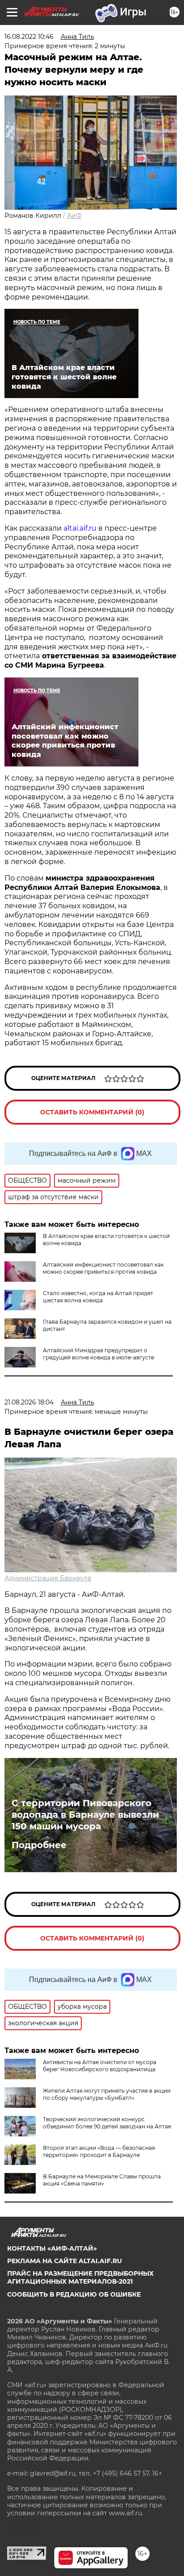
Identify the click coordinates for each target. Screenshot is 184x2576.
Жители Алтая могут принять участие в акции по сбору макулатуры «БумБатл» (107, 2094)
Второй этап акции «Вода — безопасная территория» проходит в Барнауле (99, 2151)
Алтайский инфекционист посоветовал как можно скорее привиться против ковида (103, 1268)
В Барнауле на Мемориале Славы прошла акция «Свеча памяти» (102, 2180)
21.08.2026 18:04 (29, 1402)
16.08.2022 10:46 (29, 37)
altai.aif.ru (80, 528)
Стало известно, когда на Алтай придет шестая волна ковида (98, 1297)
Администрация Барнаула (48, 1578)
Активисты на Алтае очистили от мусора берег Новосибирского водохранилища (100, 2066)
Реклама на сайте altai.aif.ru (65, 2261)
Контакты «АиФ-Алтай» (52, 2248)
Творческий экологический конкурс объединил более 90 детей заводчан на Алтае (107, 2123)
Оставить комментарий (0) (92, 1112)
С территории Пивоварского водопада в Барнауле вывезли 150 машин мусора (85, 1815)
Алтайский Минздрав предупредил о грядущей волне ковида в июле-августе (98, 1354)
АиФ (74, 216)
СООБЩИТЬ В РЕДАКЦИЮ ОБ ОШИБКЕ (74, 2294)
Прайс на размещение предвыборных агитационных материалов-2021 (80, 2277)
